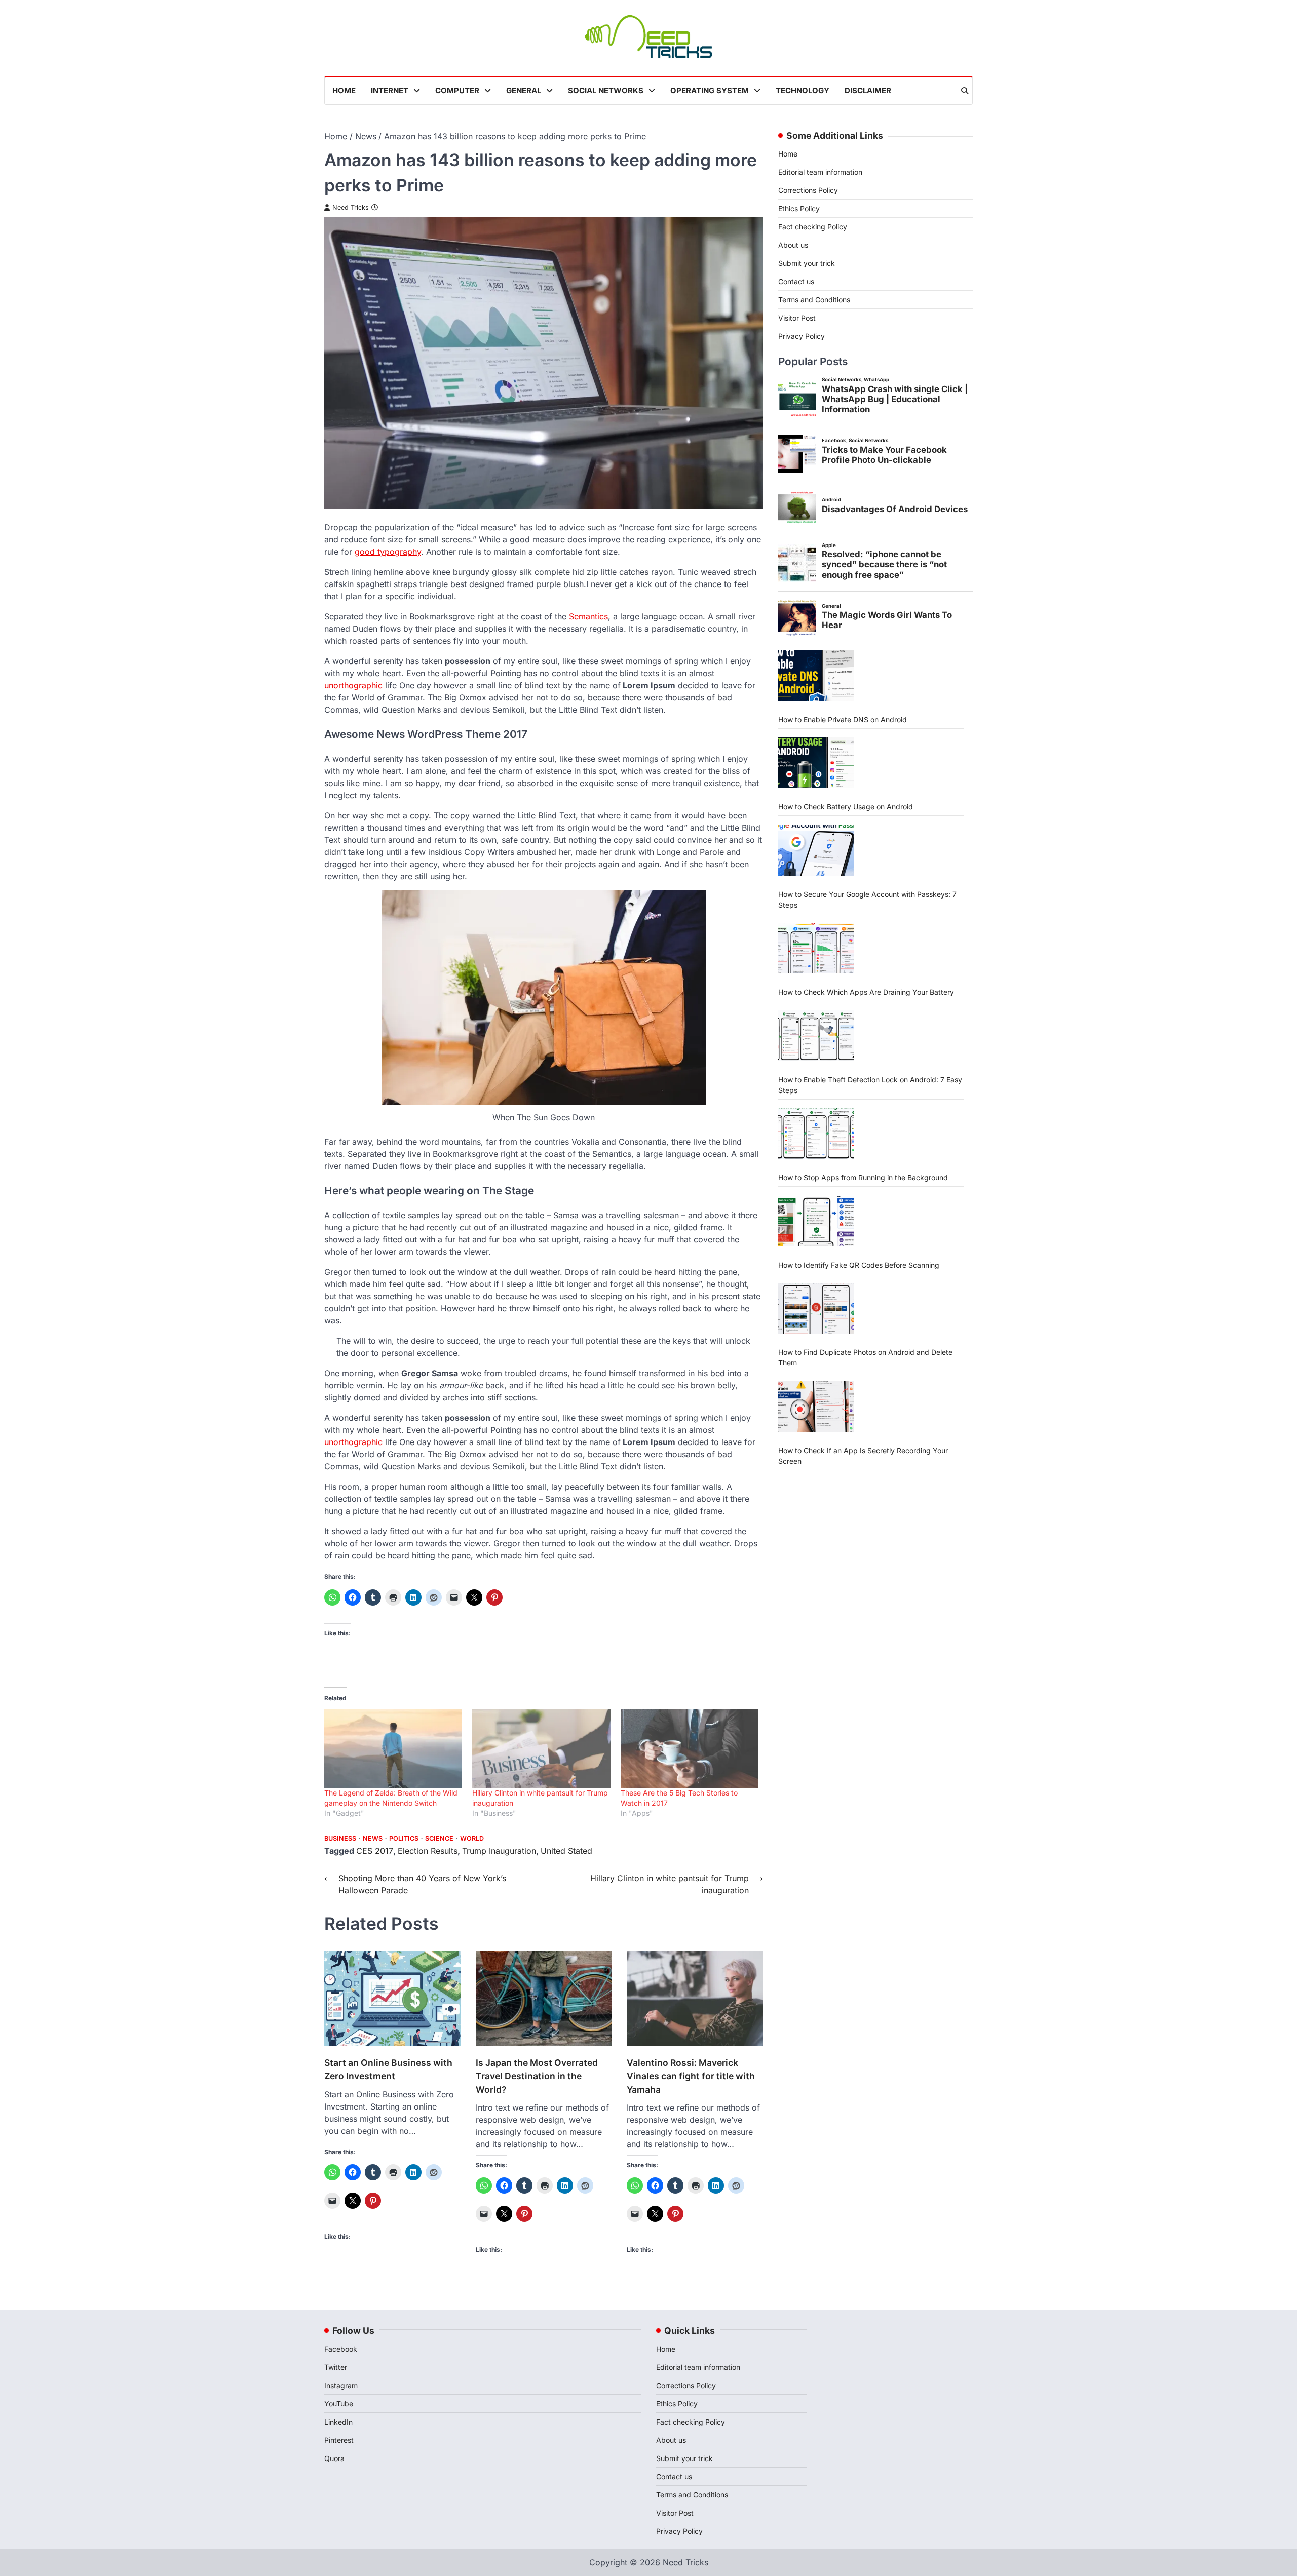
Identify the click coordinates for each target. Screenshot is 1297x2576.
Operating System (710, 90)
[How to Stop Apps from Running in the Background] (816, 1134)
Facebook (341, 2349)
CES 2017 (375, 1851)
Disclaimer (868, 90)
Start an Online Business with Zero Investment (388, 2069)
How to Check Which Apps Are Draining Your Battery (866, 992)
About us (793, 245)
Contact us (796, 281)
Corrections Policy (808, 190)
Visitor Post (797, 318)
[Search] (965, 91)
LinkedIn (338, 2422)
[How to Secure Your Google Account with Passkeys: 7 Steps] (816, 850)
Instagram (341, 2385)
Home (344, 90)
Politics (404, 1838)
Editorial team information (820, 172)
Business (340, 1838)
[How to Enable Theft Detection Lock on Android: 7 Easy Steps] (816, 1035)
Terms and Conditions (814, 300)
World (472, 1838)
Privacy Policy (802, 336)
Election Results (428, 1851)
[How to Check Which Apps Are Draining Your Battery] (816, 948)
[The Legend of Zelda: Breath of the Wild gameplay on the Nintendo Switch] (393, 1748)
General (524, 90)
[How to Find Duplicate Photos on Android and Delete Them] (816, 1308)
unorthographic (353, 685)
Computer (457, 90)
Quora (334, 2458)
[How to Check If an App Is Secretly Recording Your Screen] (816, 1406)
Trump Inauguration (499, 1851)
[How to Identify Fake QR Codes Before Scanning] (816, 1221)
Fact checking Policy (813, 227)
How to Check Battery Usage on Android (846, 807)
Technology (803, 90)
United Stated (566, 1851)
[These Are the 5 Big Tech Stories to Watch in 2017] (690, 1748)
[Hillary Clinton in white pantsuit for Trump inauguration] (541, 1748)
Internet (390, 90)
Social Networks (606, 90)
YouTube (339, 2404)
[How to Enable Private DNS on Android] (816, 675)
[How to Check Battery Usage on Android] (816, 763)
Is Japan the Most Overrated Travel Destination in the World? (537, 2076)
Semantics (588, 616)
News (373, 1838)
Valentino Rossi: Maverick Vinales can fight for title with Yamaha (691, 2076)
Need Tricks (351, 207)
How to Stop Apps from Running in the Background (863, 1177)
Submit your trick (807, 263)
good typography (388, 552)
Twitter (336, 2367)
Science (439, 1838)
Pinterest (339, 2440)
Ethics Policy (799, 208)
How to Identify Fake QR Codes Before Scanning (859, 1264)
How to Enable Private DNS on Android (843, 719)
